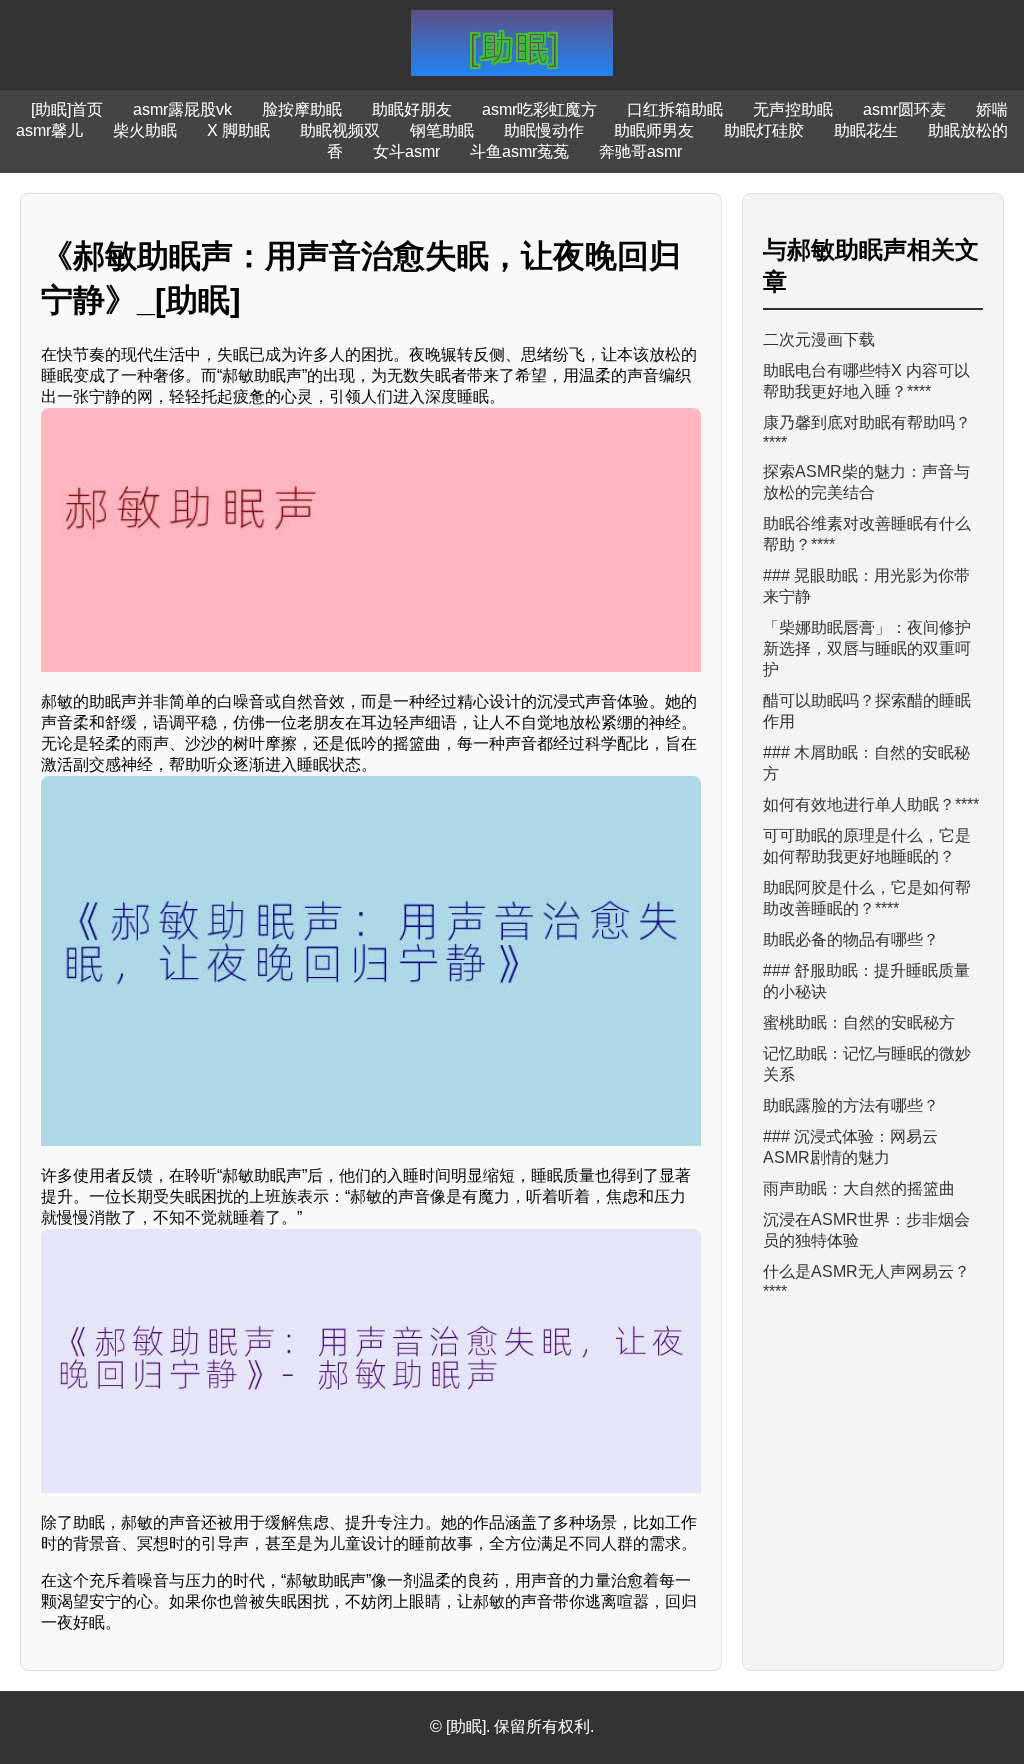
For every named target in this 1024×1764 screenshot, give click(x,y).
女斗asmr (406, 151)
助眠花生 (866, 130)
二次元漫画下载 (819, 339)
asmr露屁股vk (182, 109)
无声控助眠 (793, 109)
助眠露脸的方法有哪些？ (851, 1105)
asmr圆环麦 (904, 109)
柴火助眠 (145, 130)
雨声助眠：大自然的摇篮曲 (859, 1188)
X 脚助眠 (238, 130)
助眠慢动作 (544, 130)
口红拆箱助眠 (675, 109)
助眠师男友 (654, 130)
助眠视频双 (340, 130)
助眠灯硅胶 (764, 130)
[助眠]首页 (67, 109)
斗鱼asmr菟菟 (519, 151)
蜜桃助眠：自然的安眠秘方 (859, 1022)
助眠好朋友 (412, 109)
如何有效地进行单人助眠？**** (871, 804)
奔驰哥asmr (640, 151)
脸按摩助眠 (302, 109)
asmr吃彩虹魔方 (539, 109)
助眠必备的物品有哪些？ (851, 939)
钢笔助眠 (442, 130)
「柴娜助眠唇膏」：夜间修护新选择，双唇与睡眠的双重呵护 (867, 648)
